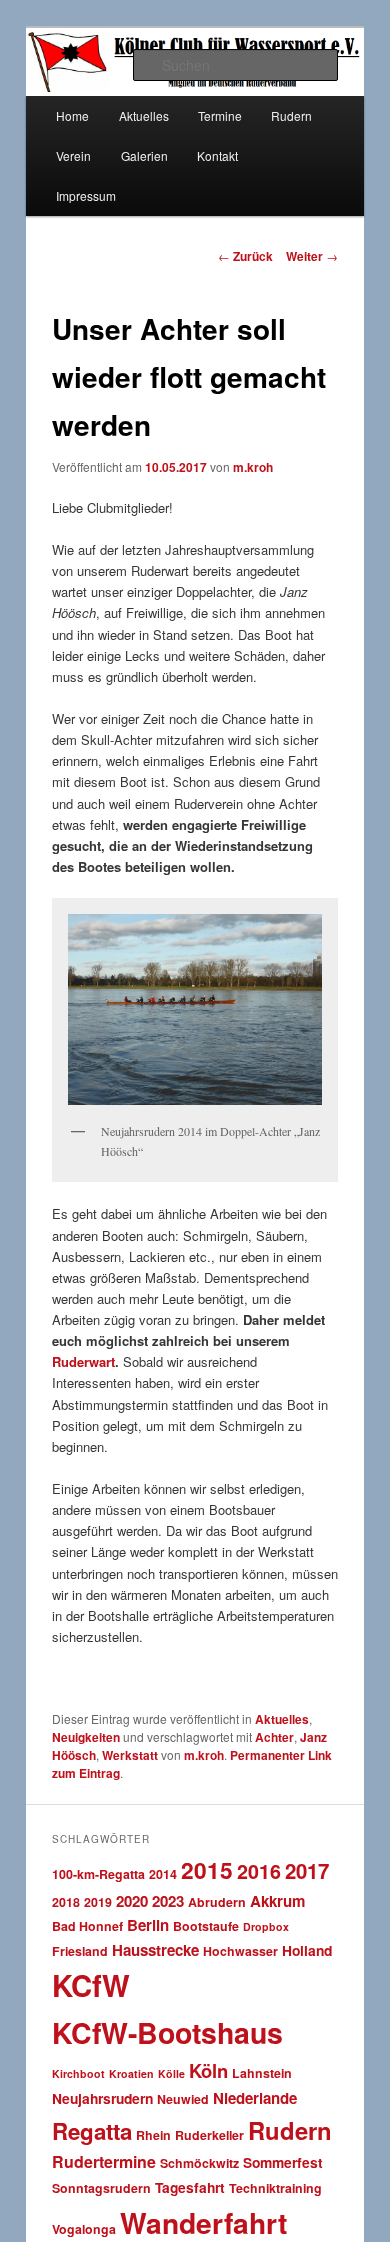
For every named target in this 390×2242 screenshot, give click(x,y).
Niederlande (255, 2098)
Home (72, 115)
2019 (98, 1902)
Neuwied (183, 2099)
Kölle (171, 2073)
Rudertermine (104, 2161)
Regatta (92, 2131)
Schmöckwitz (199, 2163)
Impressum (86, 195)
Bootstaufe (206, 1926)
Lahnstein (262, 2073)
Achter (274, 1737)
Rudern (290, 2130)
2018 (66, 1902)
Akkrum (277, 1901)
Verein (73, 155)
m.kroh (253, 467)
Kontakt (217, 155)
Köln (208, 2070)
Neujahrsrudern (102, 2098)
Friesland (80, 1951)
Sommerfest (283, 2162)
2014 (163, 1874)
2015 (207, 1869)
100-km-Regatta (98, 1874)
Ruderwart (83, 1361)
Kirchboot (78, 2073)
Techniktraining (275, 2188)
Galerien (144, 155)
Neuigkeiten (86, 1737)
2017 (307, 1870)
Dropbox (266, 1926)
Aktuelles (282, 1719)
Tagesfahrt (190, 2187)
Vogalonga (84, 2229)
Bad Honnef (87, 1926)
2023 (168, 1901)
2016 (259, 1871)
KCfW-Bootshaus (167, 2032)
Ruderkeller (209, 2135)
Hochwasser (240, 1951)
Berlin (148, 1925)
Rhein (153, 2135)
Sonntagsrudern (101, 2188)
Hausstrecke (155, 1950)
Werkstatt (130, 1755)
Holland (307, 1950)
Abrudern (217, 1902)
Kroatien (131, 2073)
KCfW (91, 1985)
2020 (132, 1901)
